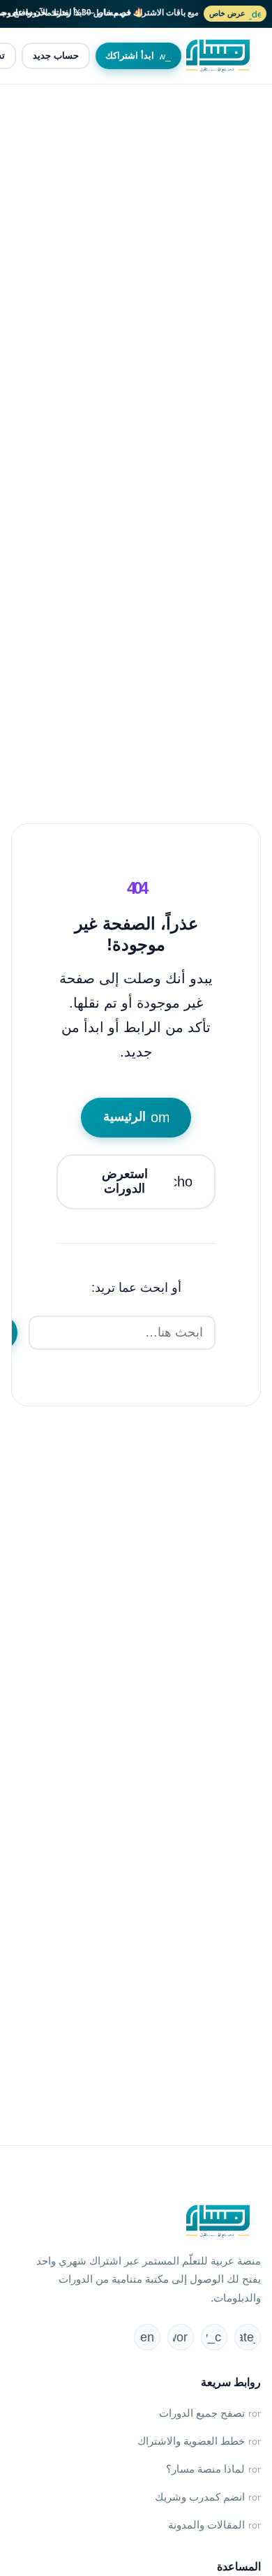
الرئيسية (141, 1117)
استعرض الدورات (153, 1182)
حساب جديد (56, 56)
